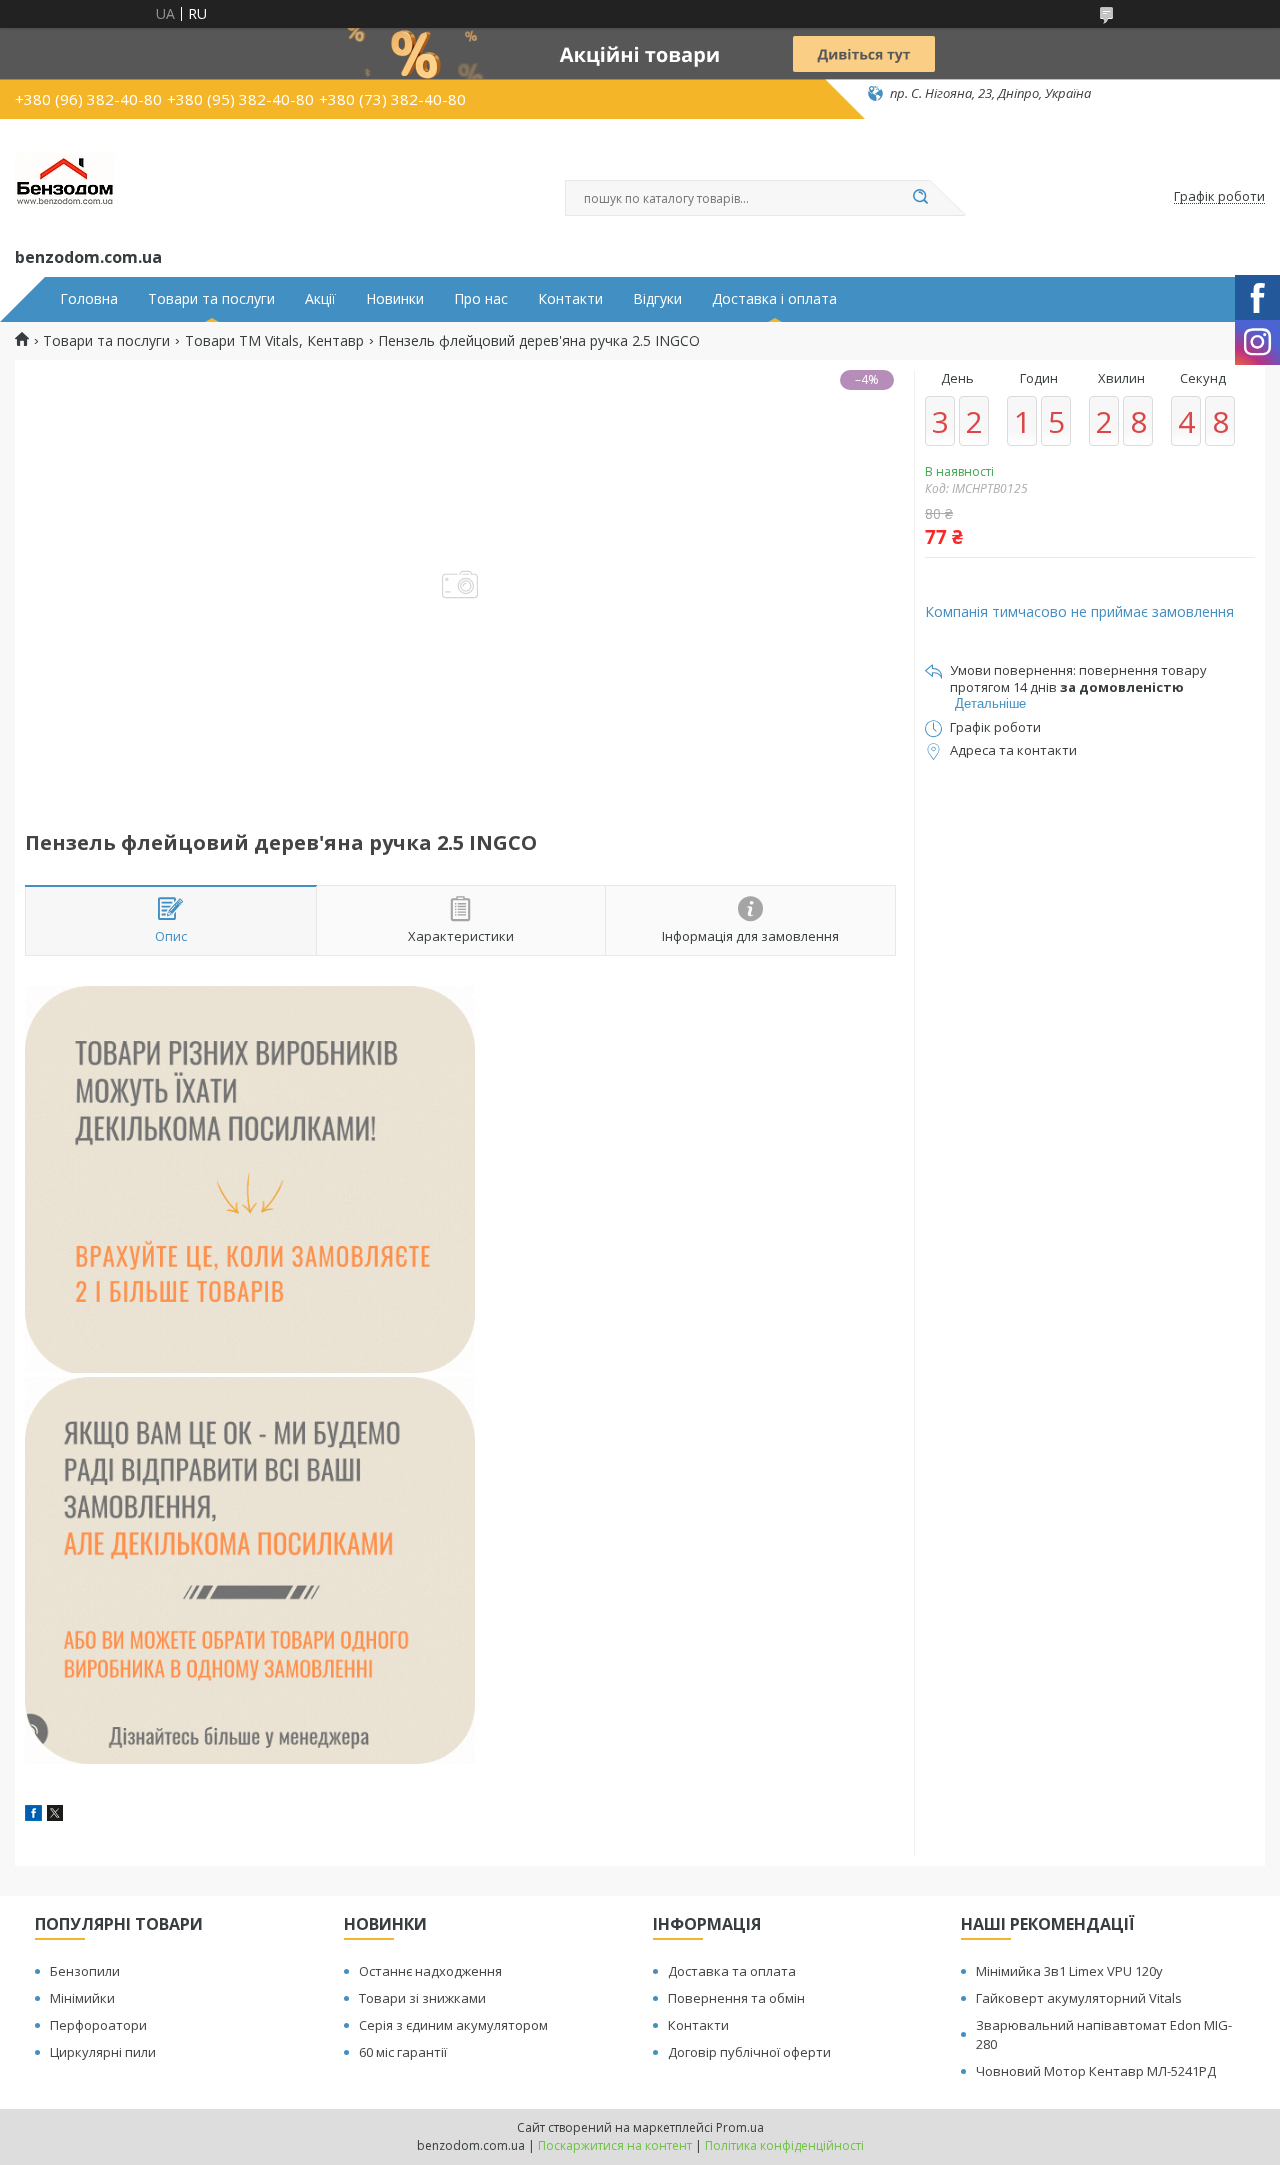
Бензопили (85, 1971)
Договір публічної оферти (749, 2052)
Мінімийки (82, 1998)
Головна (89, 299)
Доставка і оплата (774, 299)
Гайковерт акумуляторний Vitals (1079, 1998)
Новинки (395, 299)
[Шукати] (920, 198)
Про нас (481, 299)
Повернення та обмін (736, 1998)
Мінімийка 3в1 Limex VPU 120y (1069, 1971)
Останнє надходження (430, 1971)
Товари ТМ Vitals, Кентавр (274, 341)
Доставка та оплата (732, 1971)
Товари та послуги (211, 299)
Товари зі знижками (422, 1998)
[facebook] (33, 1815)
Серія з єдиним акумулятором (453, 2025)
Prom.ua (740, 2127)
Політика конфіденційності (784, 2145)
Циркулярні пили (103, 2052)
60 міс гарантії (403, 2052)
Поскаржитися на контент (615, 2145)
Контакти (570, 299)
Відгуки (657, 299)
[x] (55, 1815)
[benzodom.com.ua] (65, 179)
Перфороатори (98, 2025)
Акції (320, 299)
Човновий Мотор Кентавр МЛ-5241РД (1096, 2071)
